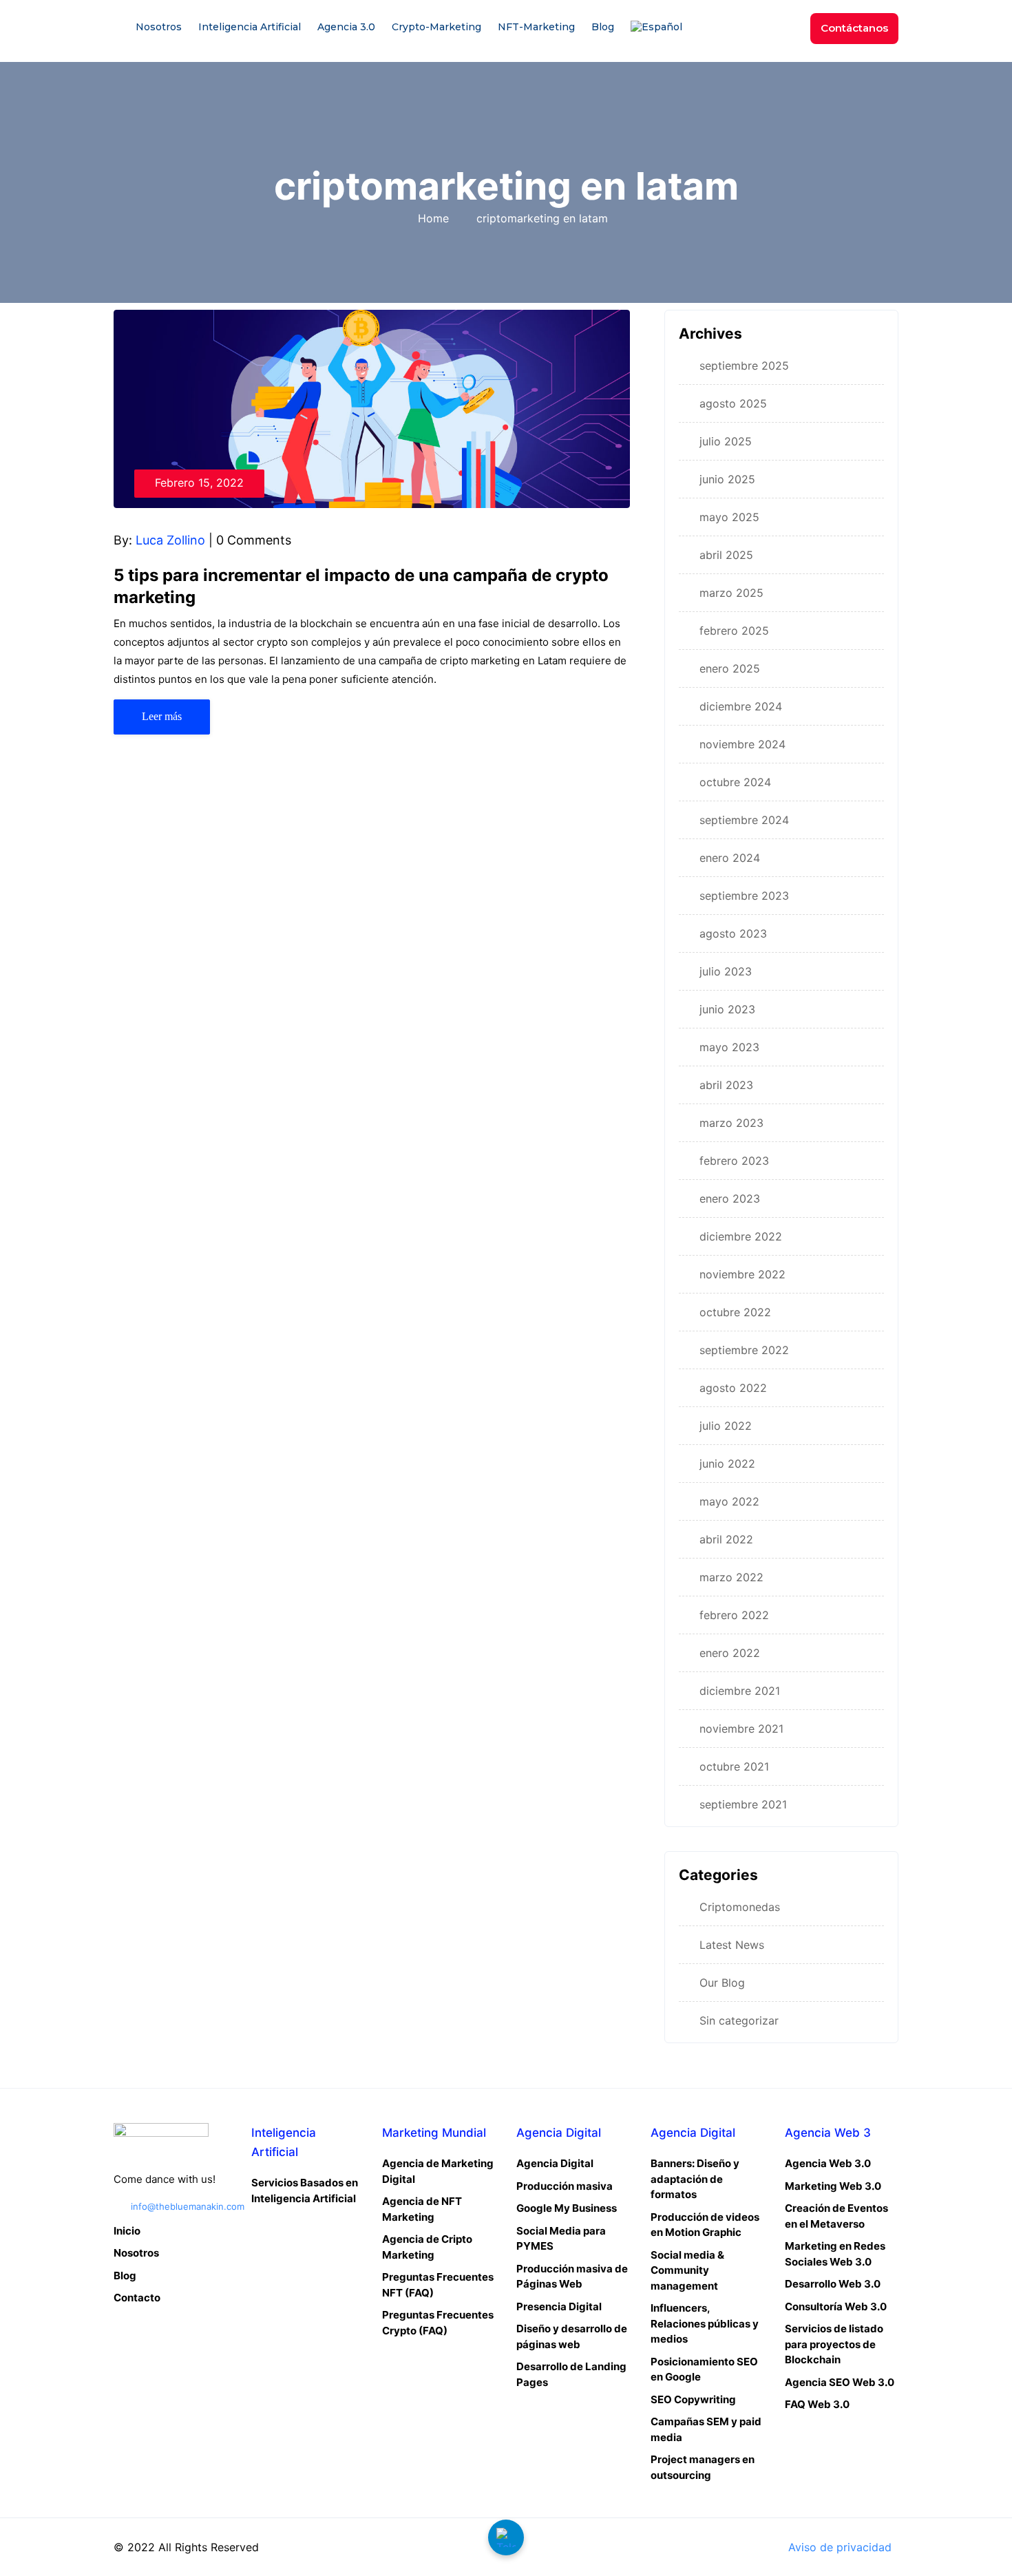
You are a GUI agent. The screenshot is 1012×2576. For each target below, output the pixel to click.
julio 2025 (726, 441)
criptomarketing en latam (542, 218)
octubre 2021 (734, 1766)
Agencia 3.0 (346, 27)
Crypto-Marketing (436, 27)
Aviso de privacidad (840, 2547)
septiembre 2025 (744, 366)
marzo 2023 (731, 1123)
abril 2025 (726, 555)
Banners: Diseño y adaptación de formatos (695, 2179)
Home (437, 218)
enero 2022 (730, 1653)
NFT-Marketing (536, 27)
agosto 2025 (733, 403)
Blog (603, 27)
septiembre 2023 (744, 896)
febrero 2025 (734, 631)
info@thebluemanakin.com (188, 2206)
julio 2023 (726, 971)
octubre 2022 (735, 1312)
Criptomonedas (740, 1907)
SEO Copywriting (693, 2399)
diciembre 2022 (741, 1236)
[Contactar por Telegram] (506, 2537)
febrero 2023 (734, 1161)
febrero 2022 (734, 1615)
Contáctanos (854, 28)
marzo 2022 (731, 1577)
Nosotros (159, 27)
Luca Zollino (170, 540)
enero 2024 (730, 858)
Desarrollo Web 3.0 (833, 2284)
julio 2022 (726, 1426)
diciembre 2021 (740, 1691)
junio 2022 (727, 1464)
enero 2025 (730, 668)
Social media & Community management (687, 2270)
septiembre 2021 (743, 1804)
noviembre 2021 (741, 1729)
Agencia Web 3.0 (828, 2163)
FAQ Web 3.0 (817, 2404)
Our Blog (722, 1983)
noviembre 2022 (742, 1274)
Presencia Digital (559, 2306)
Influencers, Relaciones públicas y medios (705, 2323)
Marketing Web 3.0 (833, 2186)
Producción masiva (565, 2186)
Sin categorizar (739, 2020)
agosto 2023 (733, 933)
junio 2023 (727, 1009)
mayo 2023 (729, 1047)
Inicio (127, 2231)
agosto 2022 (733, 1388)
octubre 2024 (735, 782)
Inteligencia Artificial (250, 27)
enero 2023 (730, 1199)
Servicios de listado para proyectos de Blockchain (834, 2344)
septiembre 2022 (744, 1350)
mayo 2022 (729, 1501)
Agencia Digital (555, 2163)
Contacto (137, 2298)
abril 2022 (726, 1539)
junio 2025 (727, 479)
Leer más (162, 716)
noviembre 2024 (742, 744)
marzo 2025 (731, 593)
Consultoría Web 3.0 (836, 2306)
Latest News (732, 1945)
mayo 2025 (729, 517)
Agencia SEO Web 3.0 (840, 2382)
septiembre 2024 (744, 820)
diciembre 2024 (741, 706)
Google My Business (567, 2208)
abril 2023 (726, 1085)
